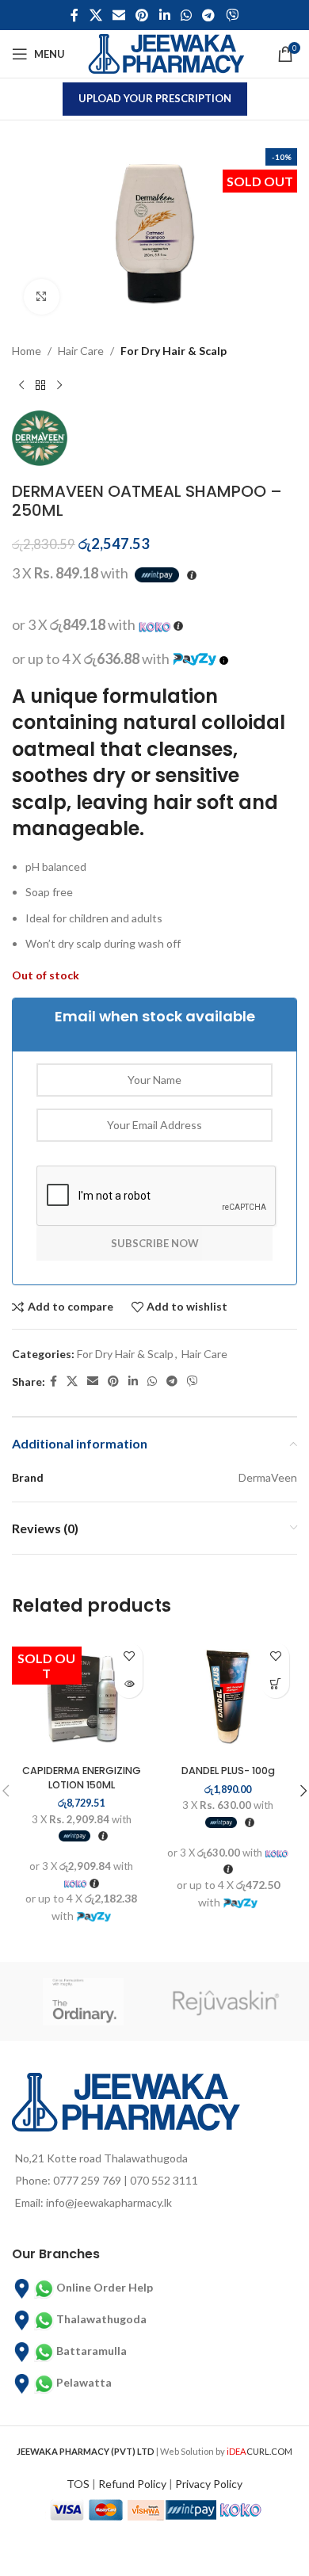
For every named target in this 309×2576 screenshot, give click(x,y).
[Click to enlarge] (42, 297)
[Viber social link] (232, 15)
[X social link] (95, 15)
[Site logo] (166, 53)
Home (27, 351)
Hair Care (81, 351)
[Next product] (59, 385)
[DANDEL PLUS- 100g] (228, 1696)
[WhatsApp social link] (186, 15)
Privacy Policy (209, 2484)
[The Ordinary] (83, 2002)
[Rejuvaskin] (226, 2002)
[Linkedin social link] (164, 15)
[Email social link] (118, 15)
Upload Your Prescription (155, 98)
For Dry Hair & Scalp (174, 351)
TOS (78, 2484)
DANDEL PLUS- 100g (228, 1771)
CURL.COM (259, 2451)
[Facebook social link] (75, 15)
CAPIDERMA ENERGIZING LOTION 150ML (82, 1778)
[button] (275, 1684)
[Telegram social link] (209, 15)
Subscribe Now (155, 1243)
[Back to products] (40, 385)
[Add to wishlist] (129, 1656)
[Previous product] (21, 385)
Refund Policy (132, 2484)
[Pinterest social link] (142, 15)
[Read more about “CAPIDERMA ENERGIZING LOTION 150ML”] (129, 1684)
